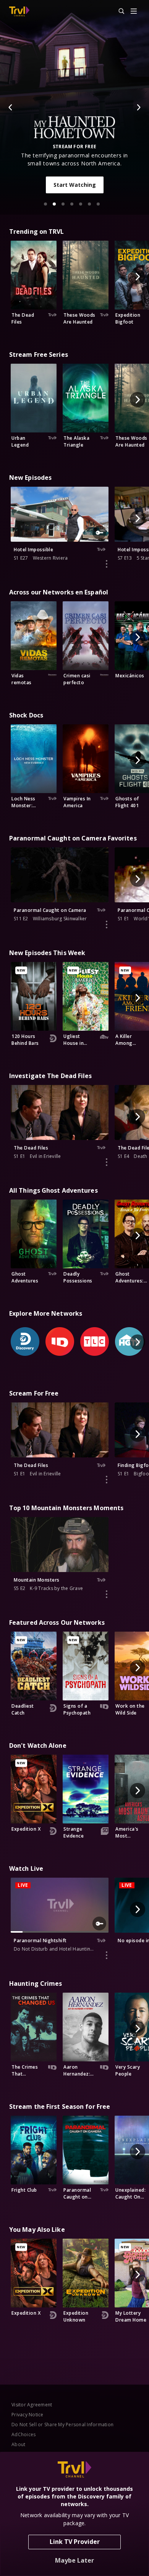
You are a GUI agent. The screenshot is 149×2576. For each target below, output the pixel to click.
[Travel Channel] (19, 11)
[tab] (45, 204)
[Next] (138, 107)
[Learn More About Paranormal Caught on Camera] (107, 925)
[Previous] (11, 107)
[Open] (134, 12)
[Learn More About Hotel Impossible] (107, 564)
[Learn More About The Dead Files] (107, 1162)
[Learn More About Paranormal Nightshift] (107, 1955)
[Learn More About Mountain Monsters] (107, 1594)
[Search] (118, 11)
